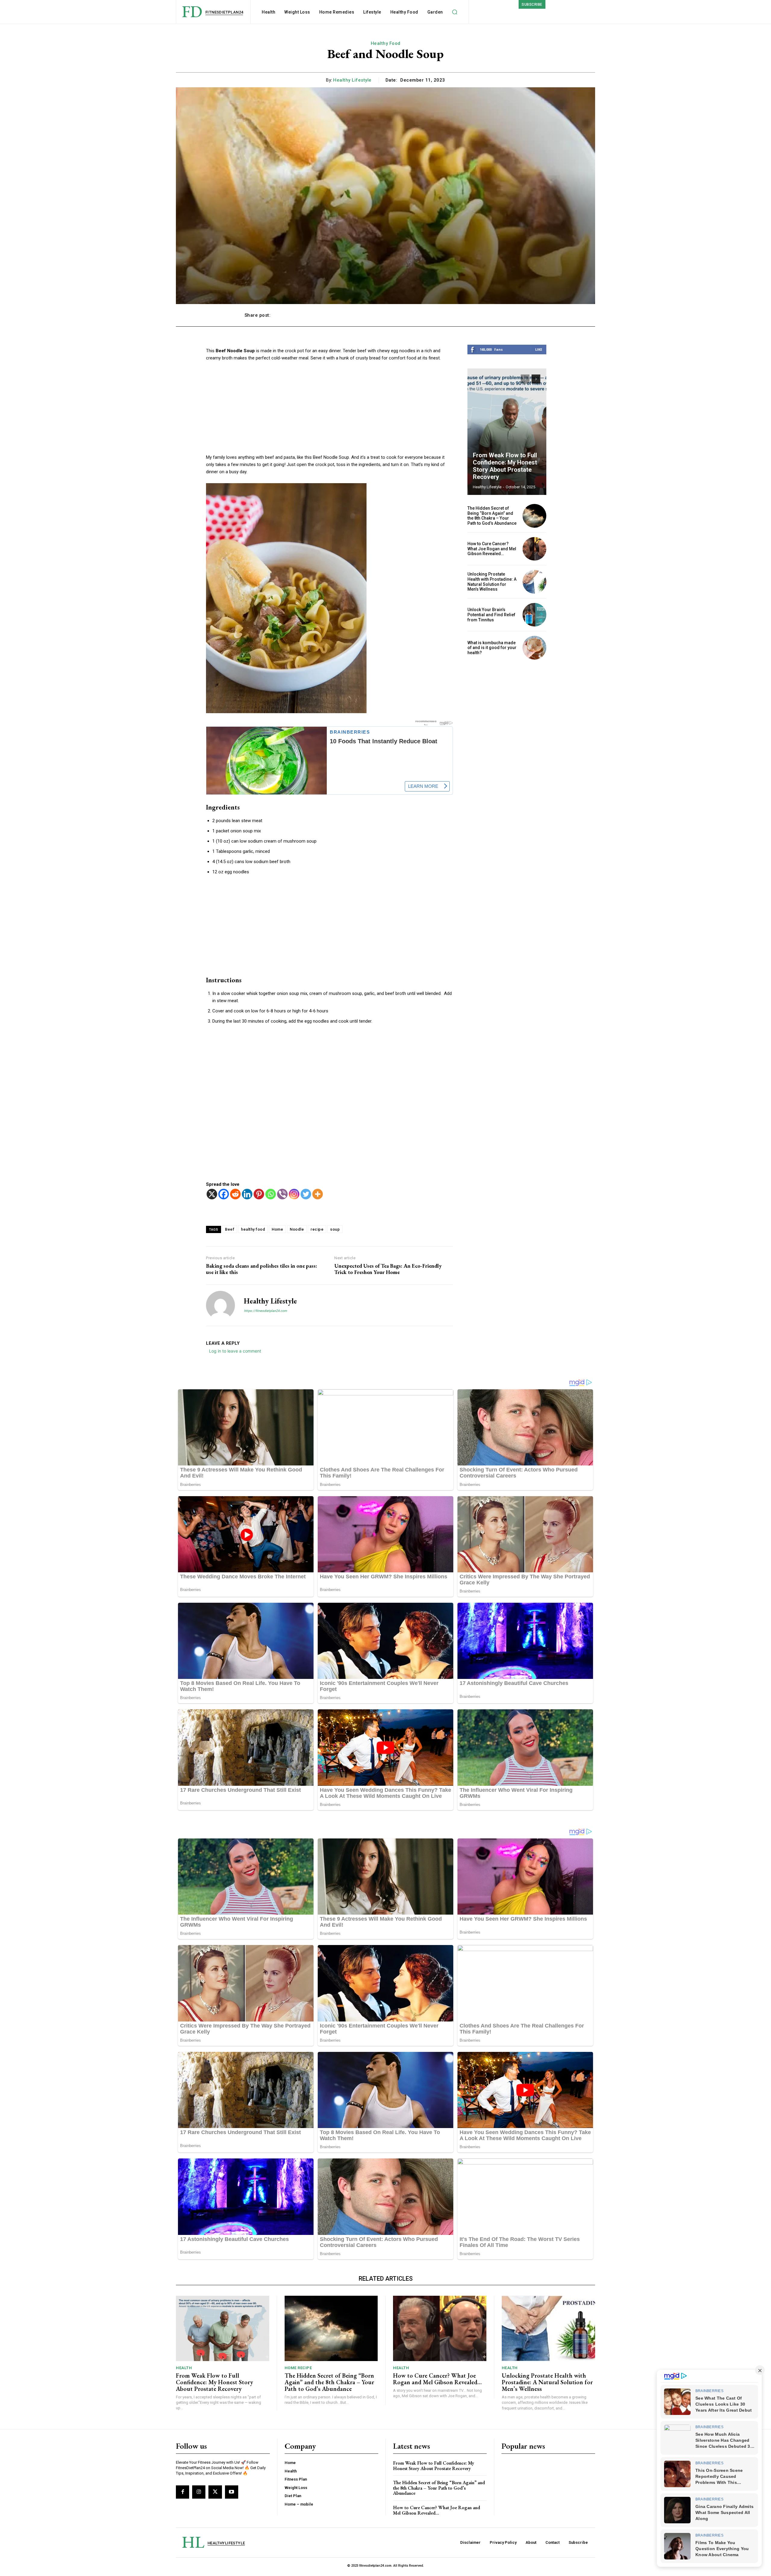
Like (539, 349)
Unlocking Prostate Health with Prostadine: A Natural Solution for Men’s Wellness (492, 582)
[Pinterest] (259, 1194)
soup (335, 1229)
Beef (230, 1229)
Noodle (297, 1229)
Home (277, 1229)
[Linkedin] (247, 1194)
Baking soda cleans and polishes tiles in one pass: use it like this (262, 1269)
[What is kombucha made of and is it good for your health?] (534, 648)
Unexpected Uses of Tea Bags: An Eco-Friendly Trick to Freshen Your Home (388, 1269)
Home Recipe (298, 2368)
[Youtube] (232, 2492)
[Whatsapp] (271, 1194)
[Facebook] (224, 1194)
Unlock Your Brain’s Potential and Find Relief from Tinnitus (491, 615)
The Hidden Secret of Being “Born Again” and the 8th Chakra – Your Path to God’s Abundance (492, 516)
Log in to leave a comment (235, 1351)
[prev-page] (525, 379)
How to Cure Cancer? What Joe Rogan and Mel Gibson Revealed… (492, 549)
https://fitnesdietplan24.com (265, 1311)
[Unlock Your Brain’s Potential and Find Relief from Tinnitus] (534, 615)
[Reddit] (235, 1194)
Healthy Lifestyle (352, 80)
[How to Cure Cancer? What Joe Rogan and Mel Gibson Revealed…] (534, 549)
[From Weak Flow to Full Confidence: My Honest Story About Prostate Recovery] (507, 432)
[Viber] (282, 1194)
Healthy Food (386, 43)
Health (184, 2368)
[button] (455, 12)
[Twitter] (306, 1194)
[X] (212, 1194)
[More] (520, 315)
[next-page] (536, 379)
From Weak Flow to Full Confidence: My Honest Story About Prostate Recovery (505, 466)
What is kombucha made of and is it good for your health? (492, 648)
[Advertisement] (329, 412)
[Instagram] (294, 1194)
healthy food (253, 1229)
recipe (317, 1229)
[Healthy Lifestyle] (220, 1305)
